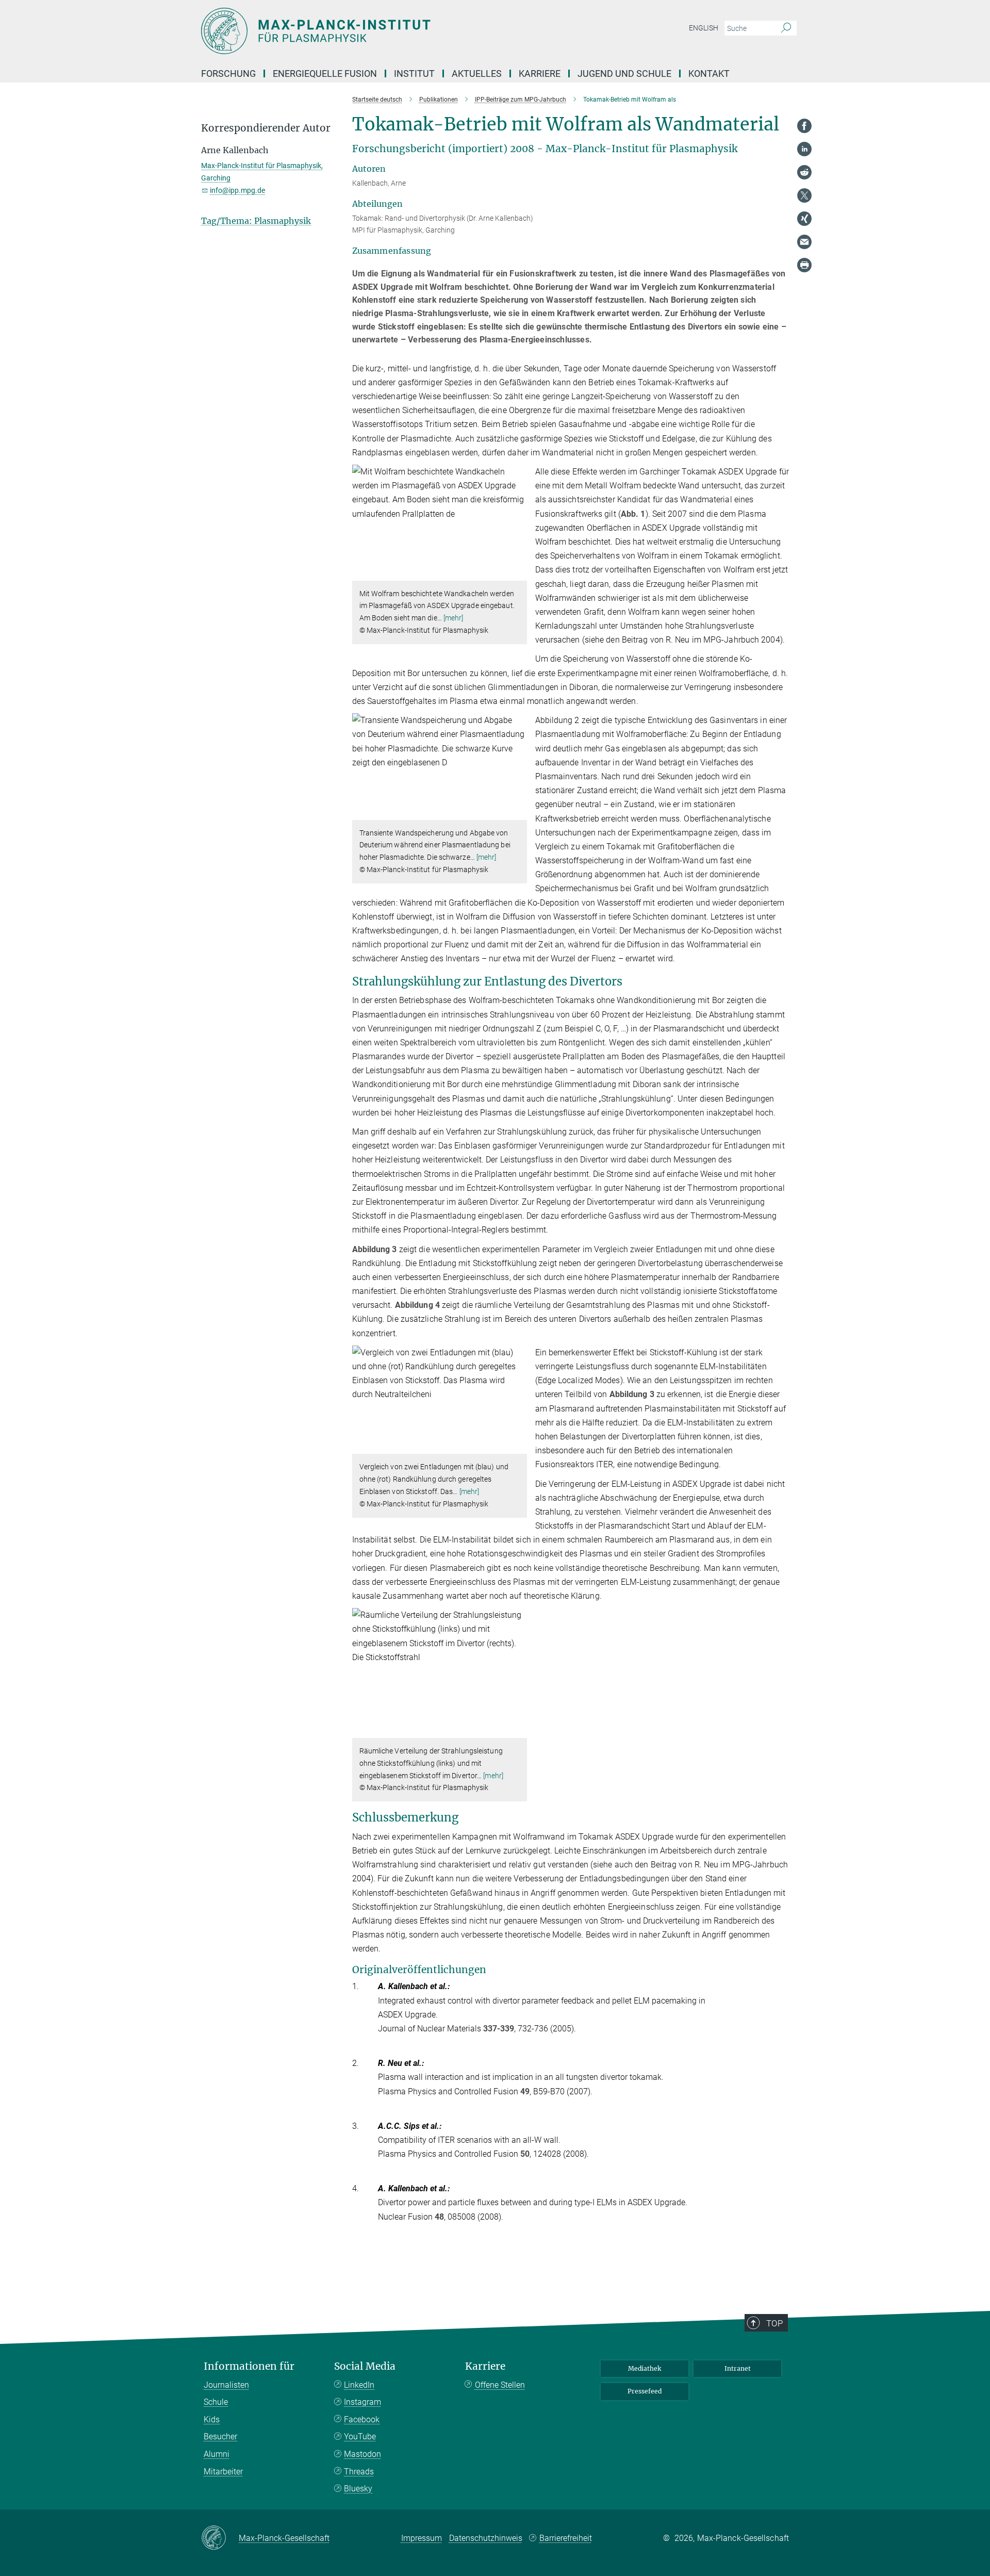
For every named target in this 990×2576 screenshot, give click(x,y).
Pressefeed (645, 2391)
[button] (518, 573)
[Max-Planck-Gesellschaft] (220, 2538)
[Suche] (786, 28)
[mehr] (453, 618)
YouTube (360, 2436)
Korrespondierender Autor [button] (266, 128)
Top (774, 2323)
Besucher (220, 2436)
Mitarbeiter (223, 2472)
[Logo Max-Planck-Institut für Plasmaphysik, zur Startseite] (394, 31)
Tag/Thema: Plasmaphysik (256, 221)
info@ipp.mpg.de (237, 190)
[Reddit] (804, 172)
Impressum (422, 2538)
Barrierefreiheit (566, 2538)
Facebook (362, 2419)
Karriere (485, 2366)
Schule (216, 2402)
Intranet (738, 2368)
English (704, 28)
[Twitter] (804, 195)
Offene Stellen (500, 2385)
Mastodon (362, 2454)
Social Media (365, 2366)
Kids (212, 2419)
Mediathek (645, 2368)
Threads (359, 2472)
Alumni (217, 2454)
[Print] (804, 265)
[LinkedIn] (804, 149)
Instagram (362, 2402)
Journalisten (226, 2385)
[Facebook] (804, 126)
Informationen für (249, 2366)
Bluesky (358, 2489)
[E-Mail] (804, 242)
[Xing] (804, 219)
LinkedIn (359, 2385)
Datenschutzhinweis (486, 2538)
